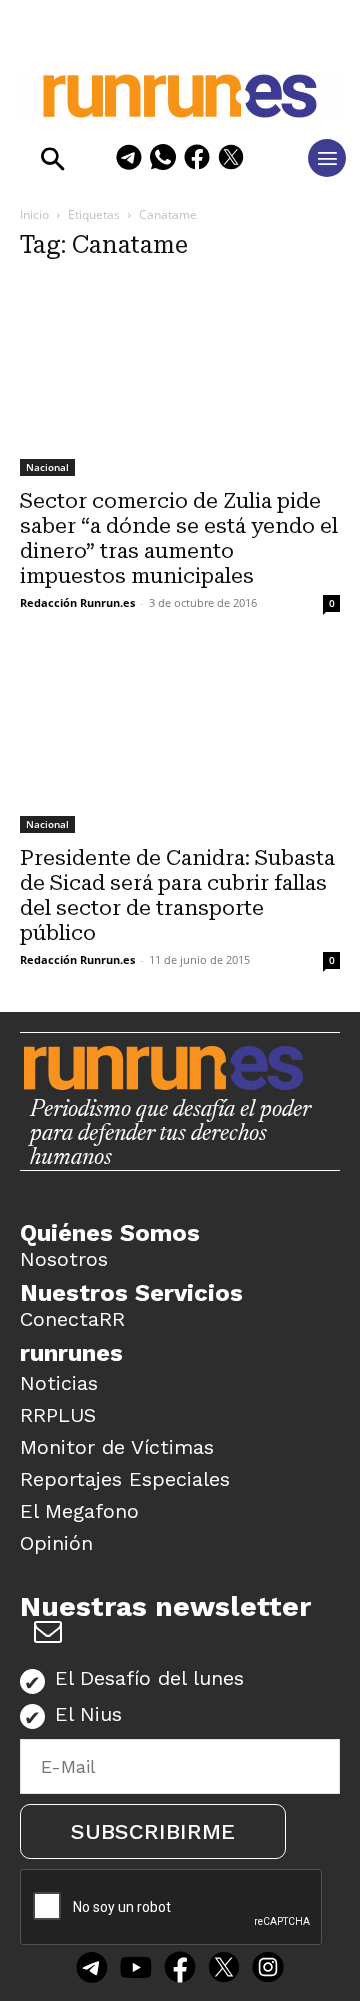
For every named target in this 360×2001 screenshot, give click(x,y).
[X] (231, 160)
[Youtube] (136, 1969)
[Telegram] (129, 160)
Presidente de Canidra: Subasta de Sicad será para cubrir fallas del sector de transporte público (177, 895)
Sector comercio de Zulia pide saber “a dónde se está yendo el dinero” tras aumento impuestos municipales (179, 538)
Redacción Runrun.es (77, 602)
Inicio (34, 214)
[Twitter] (224, 1969)
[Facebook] (197, 160)
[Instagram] (268, 1969)
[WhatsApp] (163, 160)
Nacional (47, 467)
